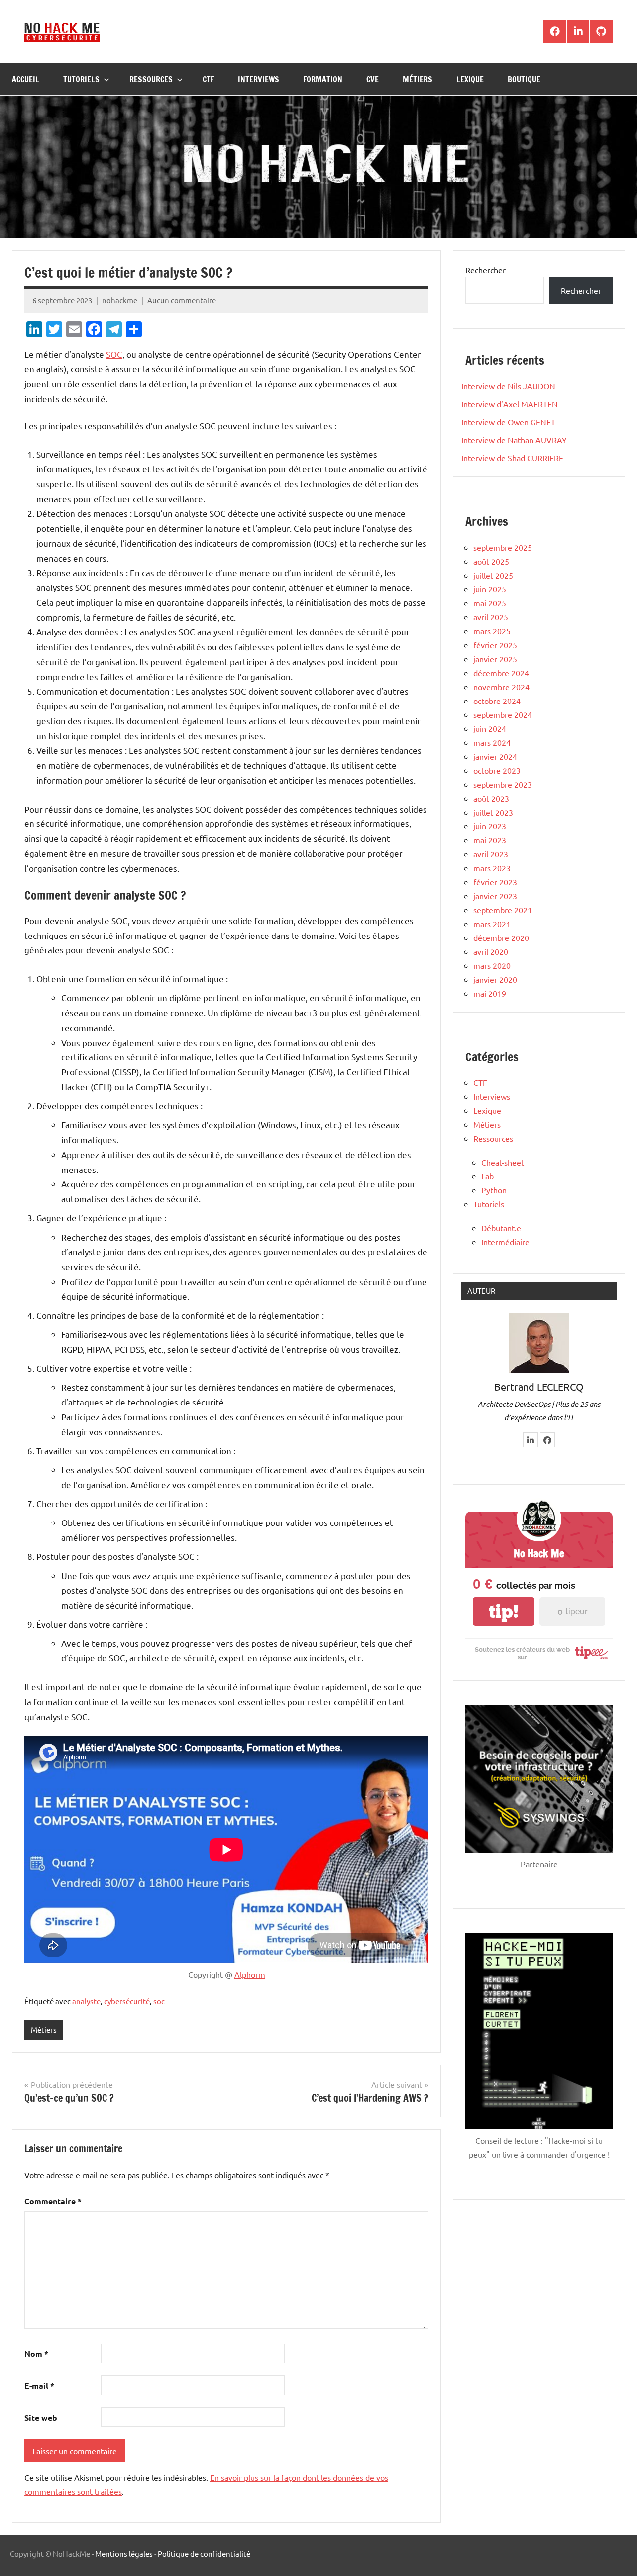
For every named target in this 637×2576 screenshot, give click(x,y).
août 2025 (491, 561)
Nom (36, 2354)
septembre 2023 (503, 784)
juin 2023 (490, 826)
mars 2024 (492, 742)
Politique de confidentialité (204, 2553)
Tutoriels (81, 79)
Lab (487, 1176)
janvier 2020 (495, 979)
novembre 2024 (501, 687)
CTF (208, 79)
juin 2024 (490, 728)
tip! (504, 1611)
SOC (114, 354)
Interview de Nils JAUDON (508, 386)
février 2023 (495, 882)
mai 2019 (490, 993)
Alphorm (250, 1974)
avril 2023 (491, 854)
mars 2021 (492, 924)
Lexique (470, 79)
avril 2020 (491, 951)
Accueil (26, 79)
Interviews (259, 79)
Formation (323, 79)
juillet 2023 (493, 812)
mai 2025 (490, 603)
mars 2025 (492, 631)
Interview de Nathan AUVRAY (514, 440)
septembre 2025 (503, 547)
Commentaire (53, 2201)
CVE (372, 79)
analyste (86, 2001)
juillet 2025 (493, 575)
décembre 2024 (501, 673)
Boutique (524, 79)
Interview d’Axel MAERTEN (510, 404)
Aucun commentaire (182, 300)
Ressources (151, 79)
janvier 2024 (495, 756)
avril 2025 (491, 617)
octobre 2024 (497, 701)
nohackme (120, 300)
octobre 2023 (497, 770)
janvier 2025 (495, 659)
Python (494, 1190)
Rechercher (485, 270)
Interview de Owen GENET (508, 422)
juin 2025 (490, 589)
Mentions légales (124, 2553)
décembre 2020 (501, 937)
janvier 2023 (495, 896)
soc (159, 2001)
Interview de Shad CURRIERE (512, 458)
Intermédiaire (505, 1242)
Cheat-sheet (503, 1162)
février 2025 (495, 645)
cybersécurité (127, 2001)
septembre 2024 (503, 714)
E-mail (39, 2386)
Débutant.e (501, 1228)
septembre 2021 (503, 910)
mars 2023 (492, 868)
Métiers (418, 79)
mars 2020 (492, 965)
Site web (41, 2417)
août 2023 (491, 798)
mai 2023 (490, 840)
